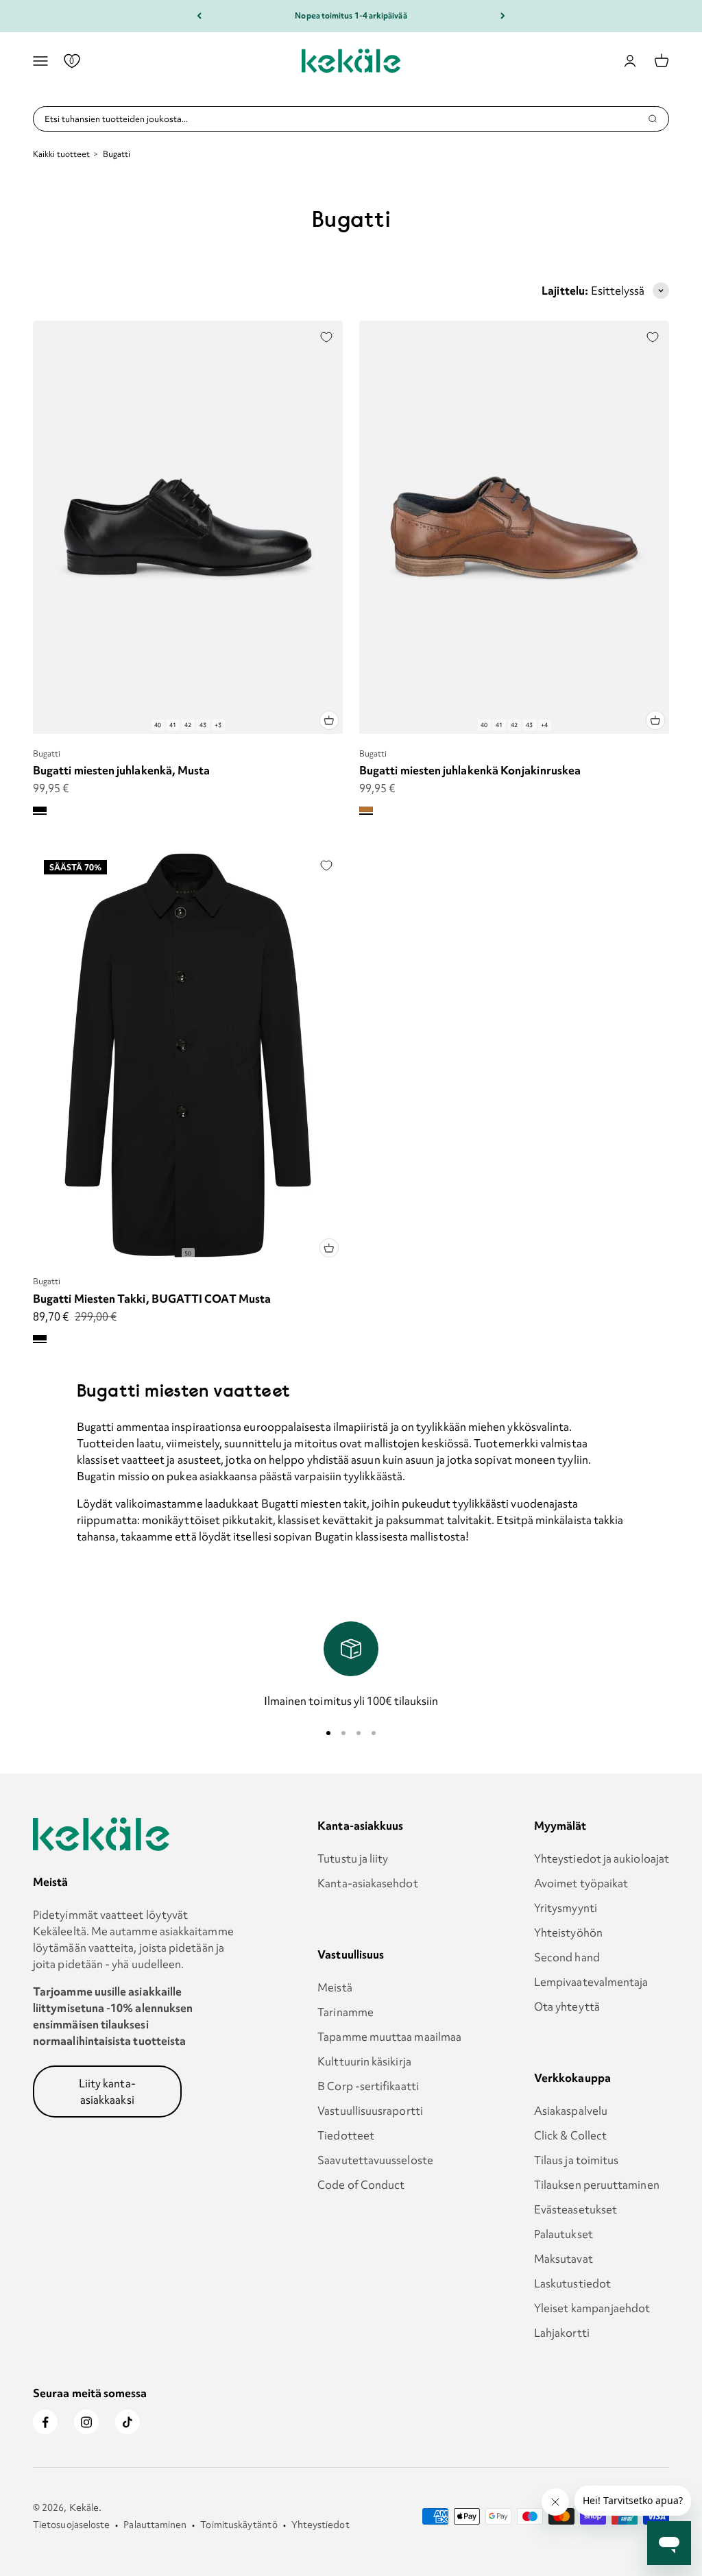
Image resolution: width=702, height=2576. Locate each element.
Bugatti (47, 753)
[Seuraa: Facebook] (45, 2422)
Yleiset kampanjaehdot (592, 2308)
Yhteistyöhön (568, 1933)
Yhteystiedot (320, 2525)
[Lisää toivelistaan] (326, 337)
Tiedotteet (346, 2135)
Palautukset (564, 2234)
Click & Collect (570, 2135)
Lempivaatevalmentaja (591, 1982)
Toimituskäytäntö (239, 2525)
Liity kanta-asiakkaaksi (107, 2092)
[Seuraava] (503, 16)
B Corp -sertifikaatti (368, 2086)
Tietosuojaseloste (71, 2525)
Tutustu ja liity (353, 1859)
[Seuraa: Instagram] (86, 2422)
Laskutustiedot (572, 2283)
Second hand (567, 1957)
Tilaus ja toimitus (576, 2160)
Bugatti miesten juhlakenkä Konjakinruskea (470, 770)
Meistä (335, 1987)
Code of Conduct (361, 2185)
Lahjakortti (562, 2333)
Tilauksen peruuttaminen (597, 2185)
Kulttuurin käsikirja (364, 2061)
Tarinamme (346, 2012)
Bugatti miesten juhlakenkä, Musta (121, 770)
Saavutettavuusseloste (375, 2160)
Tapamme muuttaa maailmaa (389, 2037)
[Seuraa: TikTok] (128, 2422)
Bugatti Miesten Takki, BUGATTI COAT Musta (152, 1299)
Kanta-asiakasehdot (367, 1883)
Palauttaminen (155, 2525)
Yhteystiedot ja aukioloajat (602, 1859)
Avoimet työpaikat (581, 1883)
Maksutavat (564, 2259)
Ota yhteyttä (567, 2007)
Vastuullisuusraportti (370, 2111)
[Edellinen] (199, 16)
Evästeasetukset (576, 2209)
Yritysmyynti (566, 1908)
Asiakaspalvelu (571, 2111)
